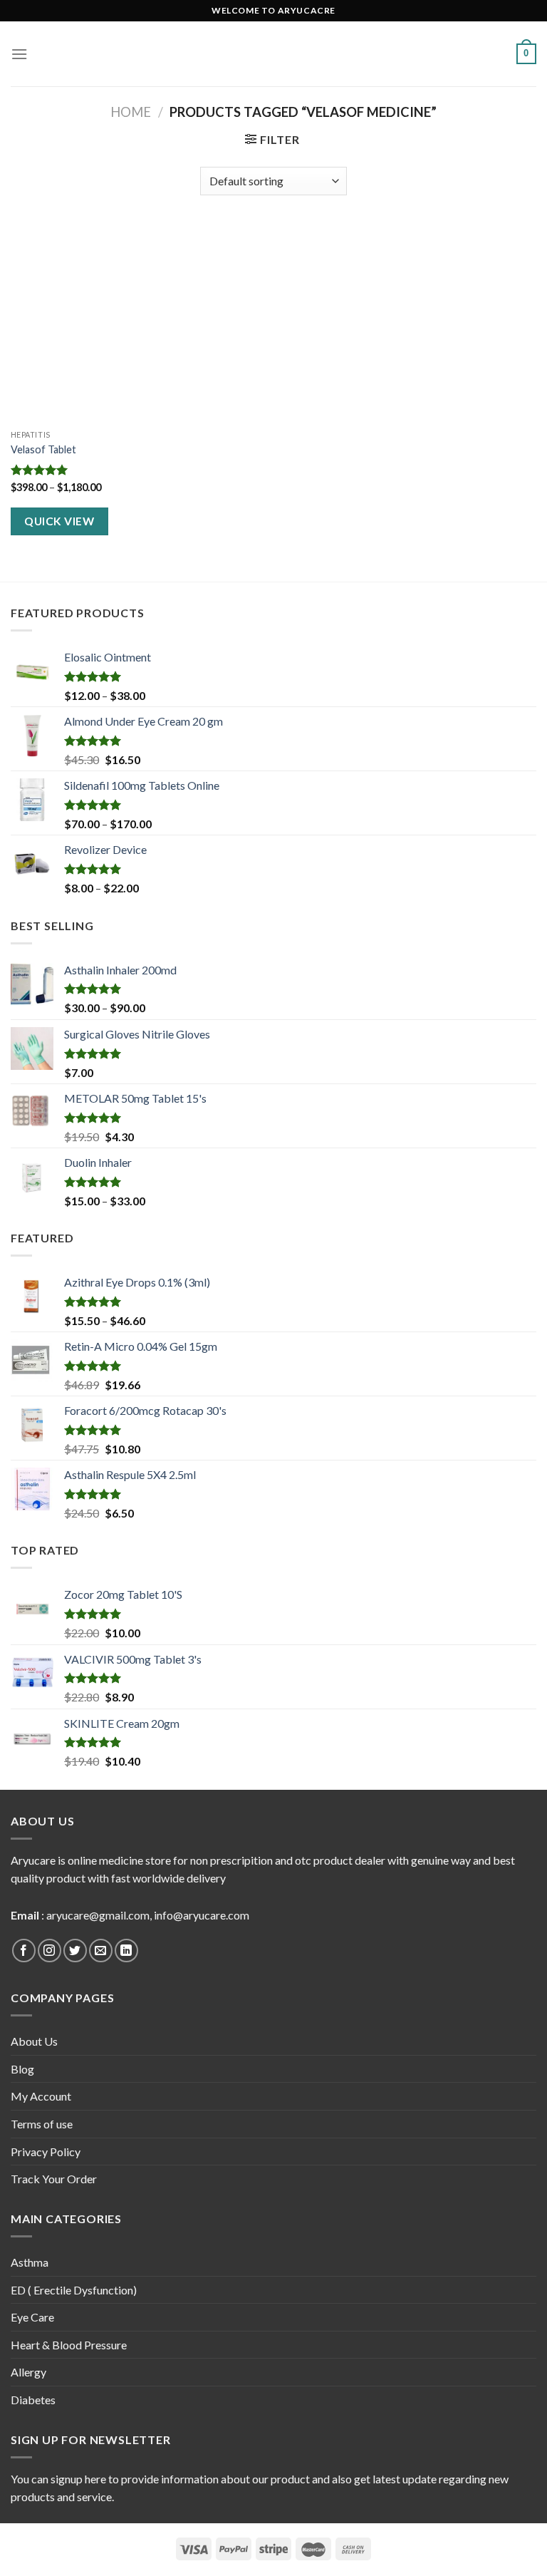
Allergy (28, 2372)
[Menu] (19, 54)
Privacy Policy (46, 2152)
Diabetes (33, 2400)
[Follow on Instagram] (50, 1951)
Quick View (59, 521)
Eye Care (32, 2317)
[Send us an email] (101, 1951)
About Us (34, 2041)
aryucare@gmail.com (98, 1915)
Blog (22, 2069)
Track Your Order (54, 2179)
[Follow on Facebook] (24, 1951)
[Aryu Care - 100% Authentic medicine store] (273, 54)
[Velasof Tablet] (94, 323)
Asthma (30, 2262)
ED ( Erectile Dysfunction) (74, 2290)
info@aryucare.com (202, 1915)
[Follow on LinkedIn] (126, 1951)
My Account (41, 2096)
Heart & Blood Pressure (69, 2345)
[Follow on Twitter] (75, 1951)
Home (131, 112)
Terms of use (42, 2124)
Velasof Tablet (43, 449)
